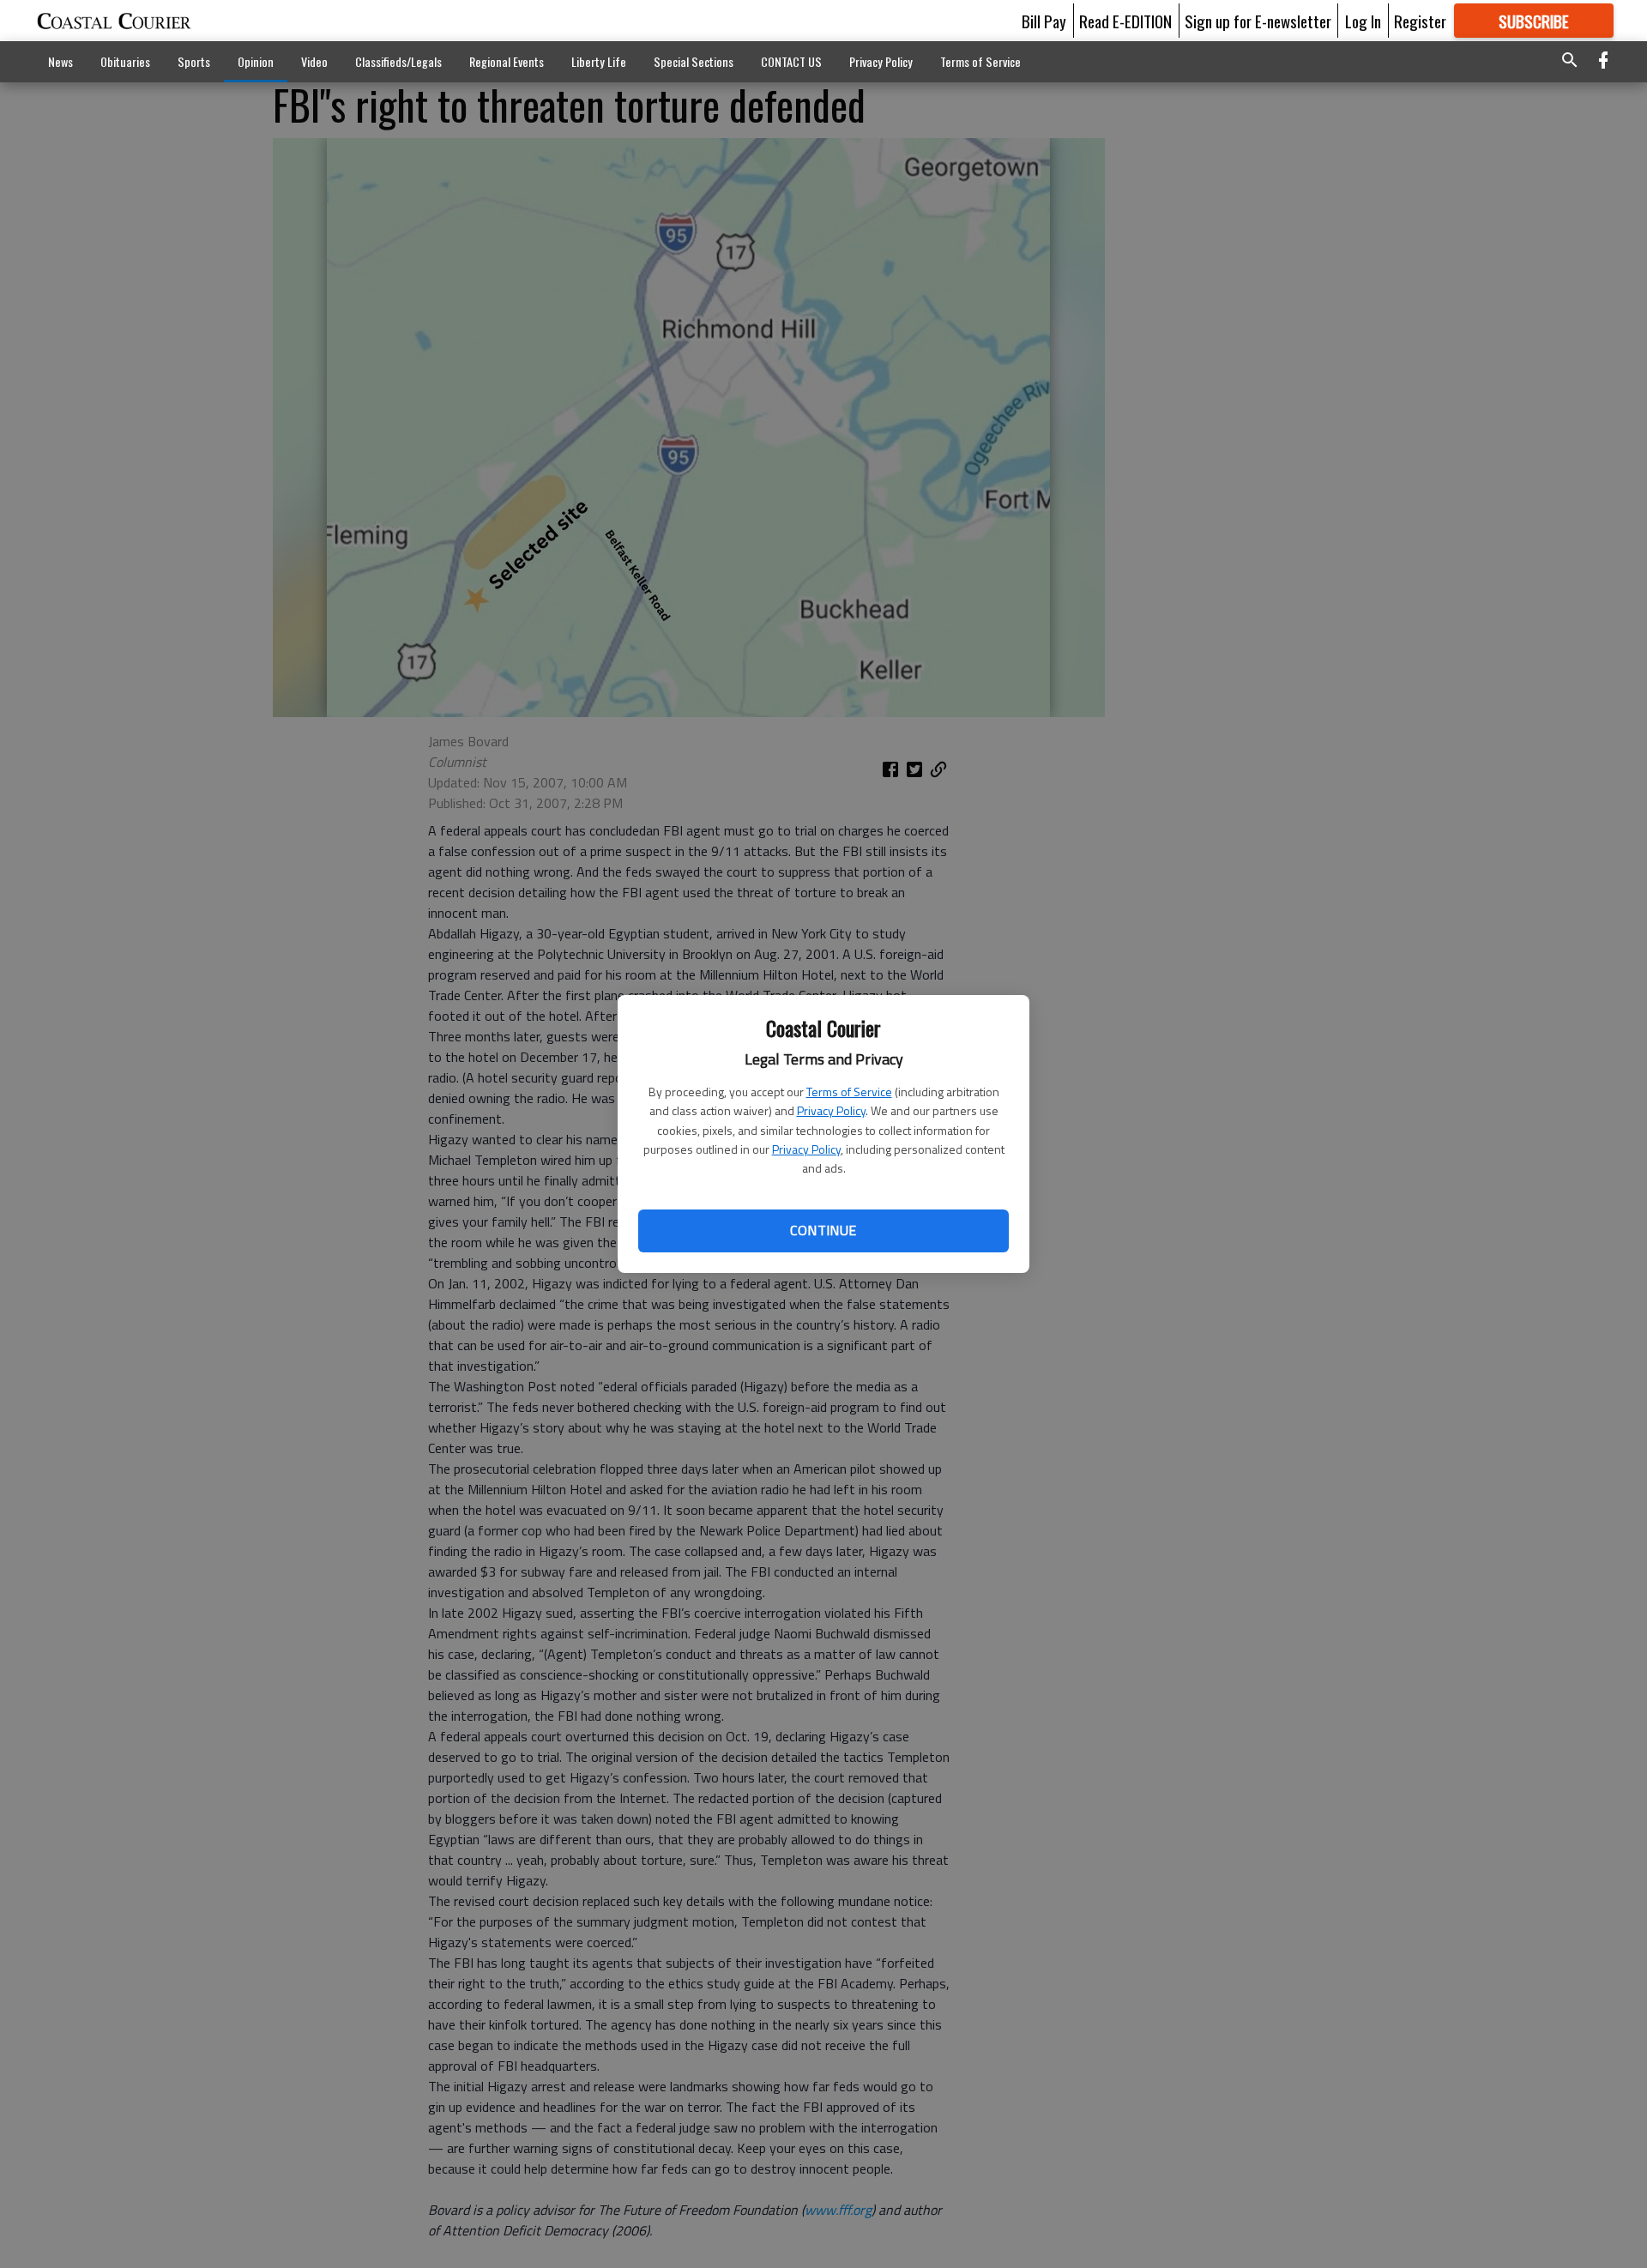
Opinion (256, 61)
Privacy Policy (831, 1110)
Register (1420, 21)
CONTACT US (791, 61)
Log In (1363, 21)
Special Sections (694, 61)
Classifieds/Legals (398, 61)
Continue (823, 1230)
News (60, 61)
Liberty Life (599, 61)
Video (314, 61)
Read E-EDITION (1125, 21)
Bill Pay (1044, 21)
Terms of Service (849, 1092)
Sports (194, 61)
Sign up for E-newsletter (1258, 21)
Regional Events (507, 61)
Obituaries (125, 61)
